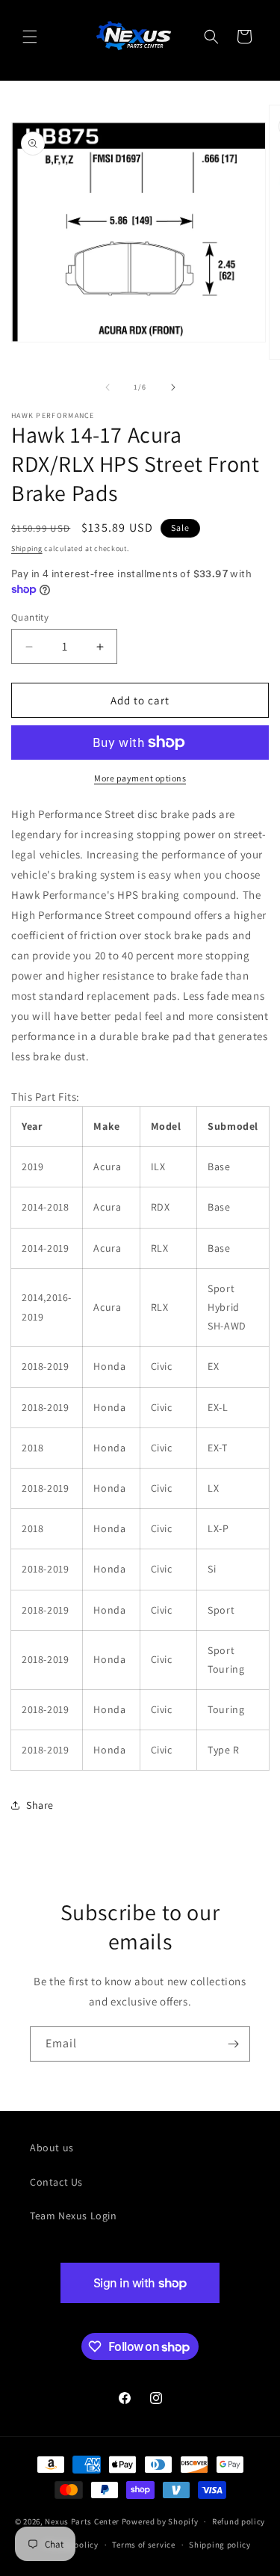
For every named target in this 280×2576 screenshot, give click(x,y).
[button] (30, 37)
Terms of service (143, 2545)
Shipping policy (220, 2545)
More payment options (140, 778)
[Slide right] (173, 387)
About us (52, 2148)
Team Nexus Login (74, 2216)
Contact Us (56, 2182)
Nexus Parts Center (82, 2521)
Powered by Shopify (160, 2521)
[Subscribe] (233, 2044)
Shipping (27, 548)
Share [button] (40, 1805)
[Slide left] (108, 387)
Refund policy (239, 2521)
